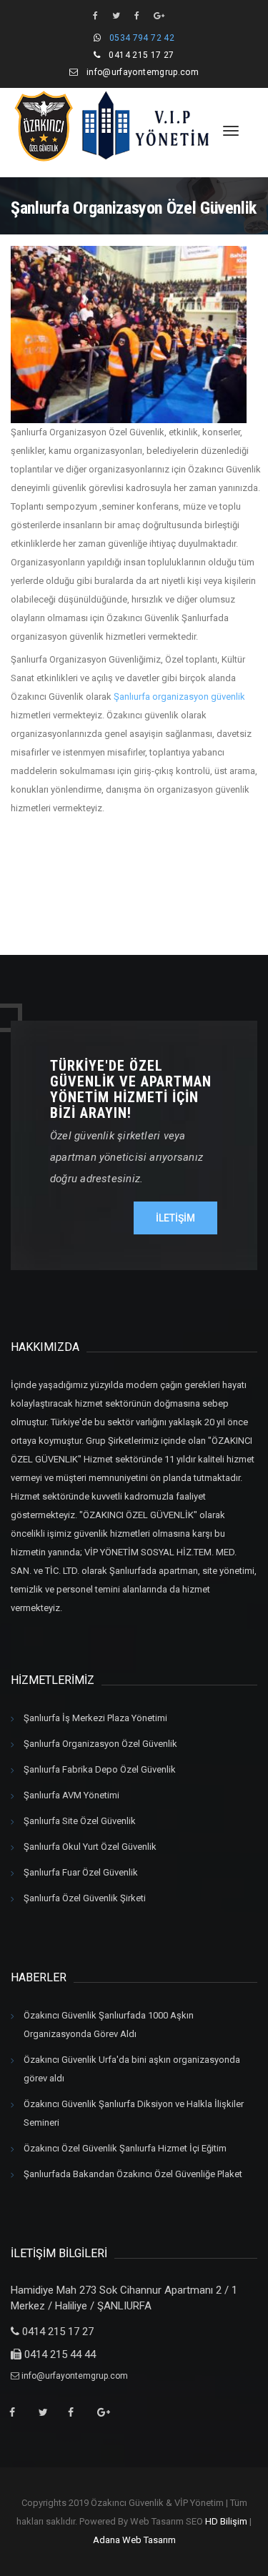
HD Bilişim (226, 2521)
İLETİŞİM (175, 1218)
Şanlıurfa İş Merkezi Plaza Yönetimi (95, 1718)
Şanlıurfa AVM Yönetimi (71, 1795)
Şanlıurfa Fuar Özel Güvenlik (81, 1872)
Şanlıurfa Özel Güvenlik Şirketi (85, 1898)
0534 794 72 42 (142, 38)
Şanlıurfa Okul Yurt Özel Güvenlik (90, 1847)
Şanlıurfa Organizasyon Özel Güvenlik (100, 1744)
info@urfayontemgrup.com (143, 72)
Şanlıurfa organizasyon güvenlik (179, 697)
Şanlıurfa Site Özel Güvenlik (80, 1821)
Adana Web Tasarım (134, 2540)
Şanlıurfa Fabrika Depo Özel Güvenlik (100, 1769)
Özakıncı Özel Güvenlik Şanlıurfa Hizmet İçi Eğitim (125, 2148)
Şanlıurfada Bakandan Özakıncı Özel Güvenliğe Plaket (133, 2174)
